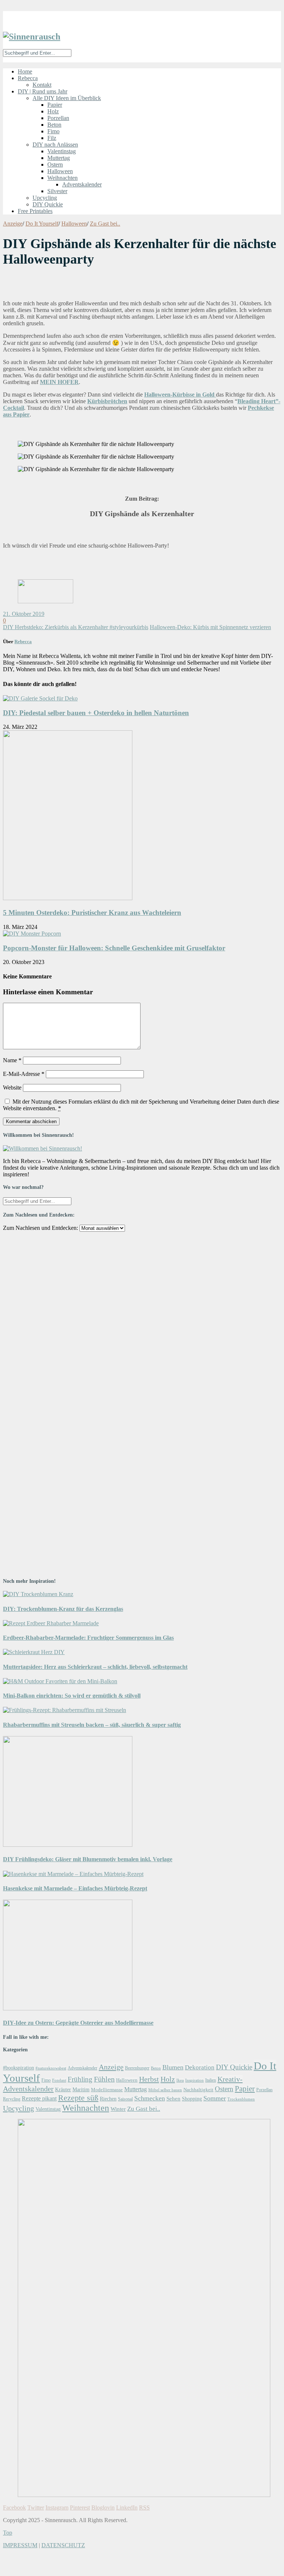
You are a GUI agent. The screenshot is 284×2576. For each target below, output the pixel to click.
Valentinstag (62, 151)
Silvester (57, 191)
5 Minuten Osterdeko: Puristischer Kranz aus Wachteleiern (92, 913)
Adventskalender (82, 184)
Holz (53, 111)
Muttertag (59, 158)
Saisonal (125, 2099)
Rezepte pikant (39, 2098)
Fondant (59, 2080)
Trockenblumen (241, 2099)
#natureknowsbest (51, 2068)
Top (8, 2533)
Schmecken (150, 2098)
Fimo (53, 131)
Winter (118, 2109)
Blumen (173, 2067)
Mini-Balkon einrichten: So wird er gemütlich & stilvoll (72, 1696)
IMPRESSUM (20, 2545)
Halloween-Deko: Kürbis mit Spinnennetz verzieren (210, 627)
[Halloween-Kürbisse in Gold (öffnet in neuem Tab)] (215, 395)
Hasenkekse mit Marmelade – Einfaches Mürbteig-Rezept (75, 1888)
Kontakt (42, 85)
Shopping (192, 2099)
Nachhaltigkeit (198, 2090)
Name (12, 1060)
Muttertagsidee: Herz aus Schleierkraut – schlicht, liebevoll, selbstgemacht (95, 1667)
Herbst (149, 2079)
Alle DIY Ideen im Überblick (67, 98)
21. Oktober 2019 (24, 614)
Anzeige (13, 224)
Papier (55, 105)
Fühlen (104, 2079)
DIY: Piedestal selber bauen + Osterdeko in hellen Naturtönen (96, 713)
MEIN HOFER (59, 382)
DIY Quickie (48, 204)
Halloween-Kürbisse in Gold (179, 395)
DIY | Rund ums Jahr (43, 91)
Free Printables (35, 211)
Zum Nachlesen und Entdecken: (40, 1228)
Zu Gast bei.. (105, 224)
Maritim (81, 2089)
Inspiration (195, 2080)
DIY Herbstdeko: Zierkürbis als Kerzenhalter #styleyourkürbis (76, 627)
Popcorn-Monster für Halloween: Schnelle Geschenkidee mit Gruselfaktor (114, 948)
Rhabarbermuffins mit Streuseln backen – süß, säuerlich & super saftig (92, 1725)
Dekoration (200, 2067)
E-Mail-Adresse (24, 1074)
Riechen (108, 2099)
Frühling (80, 2079)
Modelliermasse (107, 2090)
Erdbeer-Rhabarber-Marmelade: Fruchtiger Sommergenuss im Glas (88, 1638)
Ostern (55, 164)
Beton (54, 125)
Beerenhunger (137, 2068)
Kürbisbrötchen (107, 401)
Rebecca (28, 78)
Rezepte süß (78, 2098)
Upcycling (45, 198)
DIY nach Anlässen (55, 145)
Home (25, 71)
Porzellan (58, 118)
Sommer (215, 2098)
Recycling (12, 2099)
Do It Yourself (42, 224)
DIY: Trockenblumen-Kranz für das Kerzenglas (63, 1609)
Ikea (180, 2080)
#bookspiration (18, 2068)
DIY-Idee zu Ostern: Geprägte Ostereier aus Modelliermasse (78, 2023)
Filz (52, 138)
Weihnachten (62, 178)
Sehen (173, 2098)
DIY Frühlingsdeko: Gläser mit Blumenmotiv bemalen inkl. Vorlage (88, 1859)
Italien (211, 2080)
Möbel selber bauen (165, 2090)
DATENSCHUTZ (63, 2545)
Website (12, 1088)
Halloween (60, 171)
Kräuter (63, 2089)
